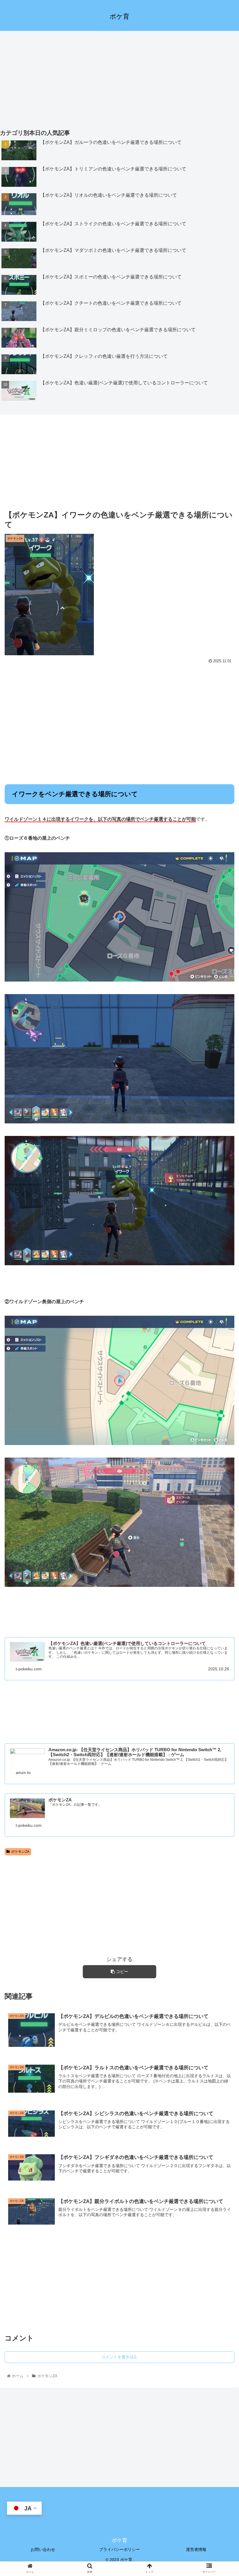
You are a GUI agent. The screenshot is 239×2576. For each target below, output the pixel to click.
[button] (221, 1307)
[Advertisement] (119, 77)
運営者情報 (196, 2549)
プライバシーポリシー (119, 2549)
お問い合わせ (43, 2549)
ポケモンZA (20, 1852)
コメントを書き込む (119, 2357)
